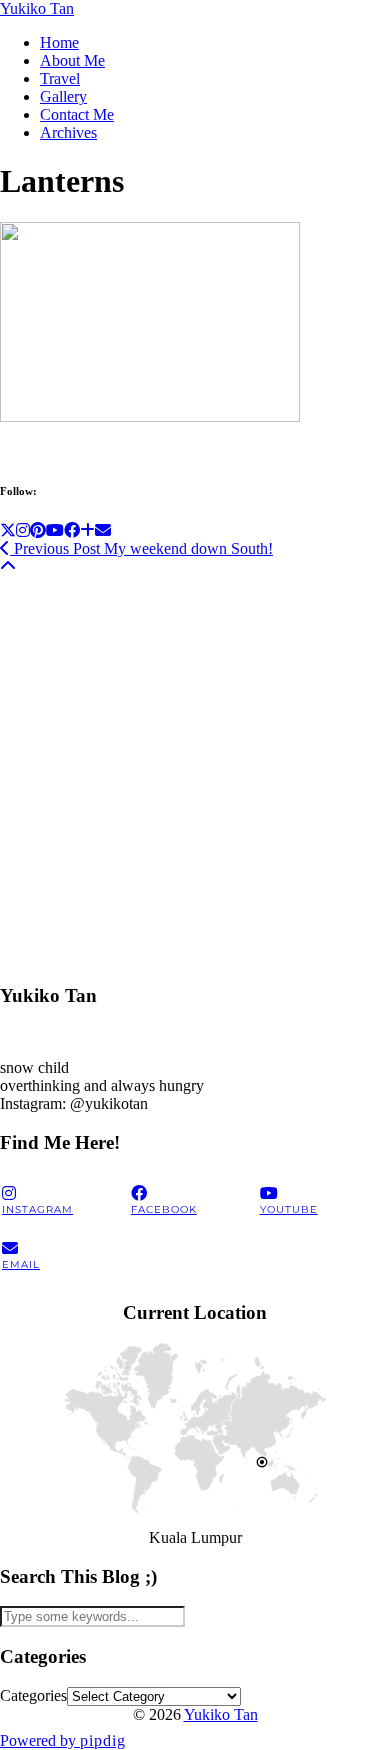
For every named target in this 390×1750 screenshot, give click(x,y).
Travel (60, 78)
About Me (72, 60)
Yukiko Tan (37, 8)
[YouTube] (55, 530)
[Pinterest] (38, 530)
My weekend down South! (141, 548)
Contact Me (77, 114)
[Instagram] (23, 530)
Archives (68, 132)
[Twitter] (8, 530)
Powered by (63, 1740)
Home (59, 42)
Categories (33, 1695)
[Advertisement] (195, 771)
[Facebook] (72, 530)
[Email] (103, 530)
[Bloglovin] (87, 530)
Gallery (63, 96)
